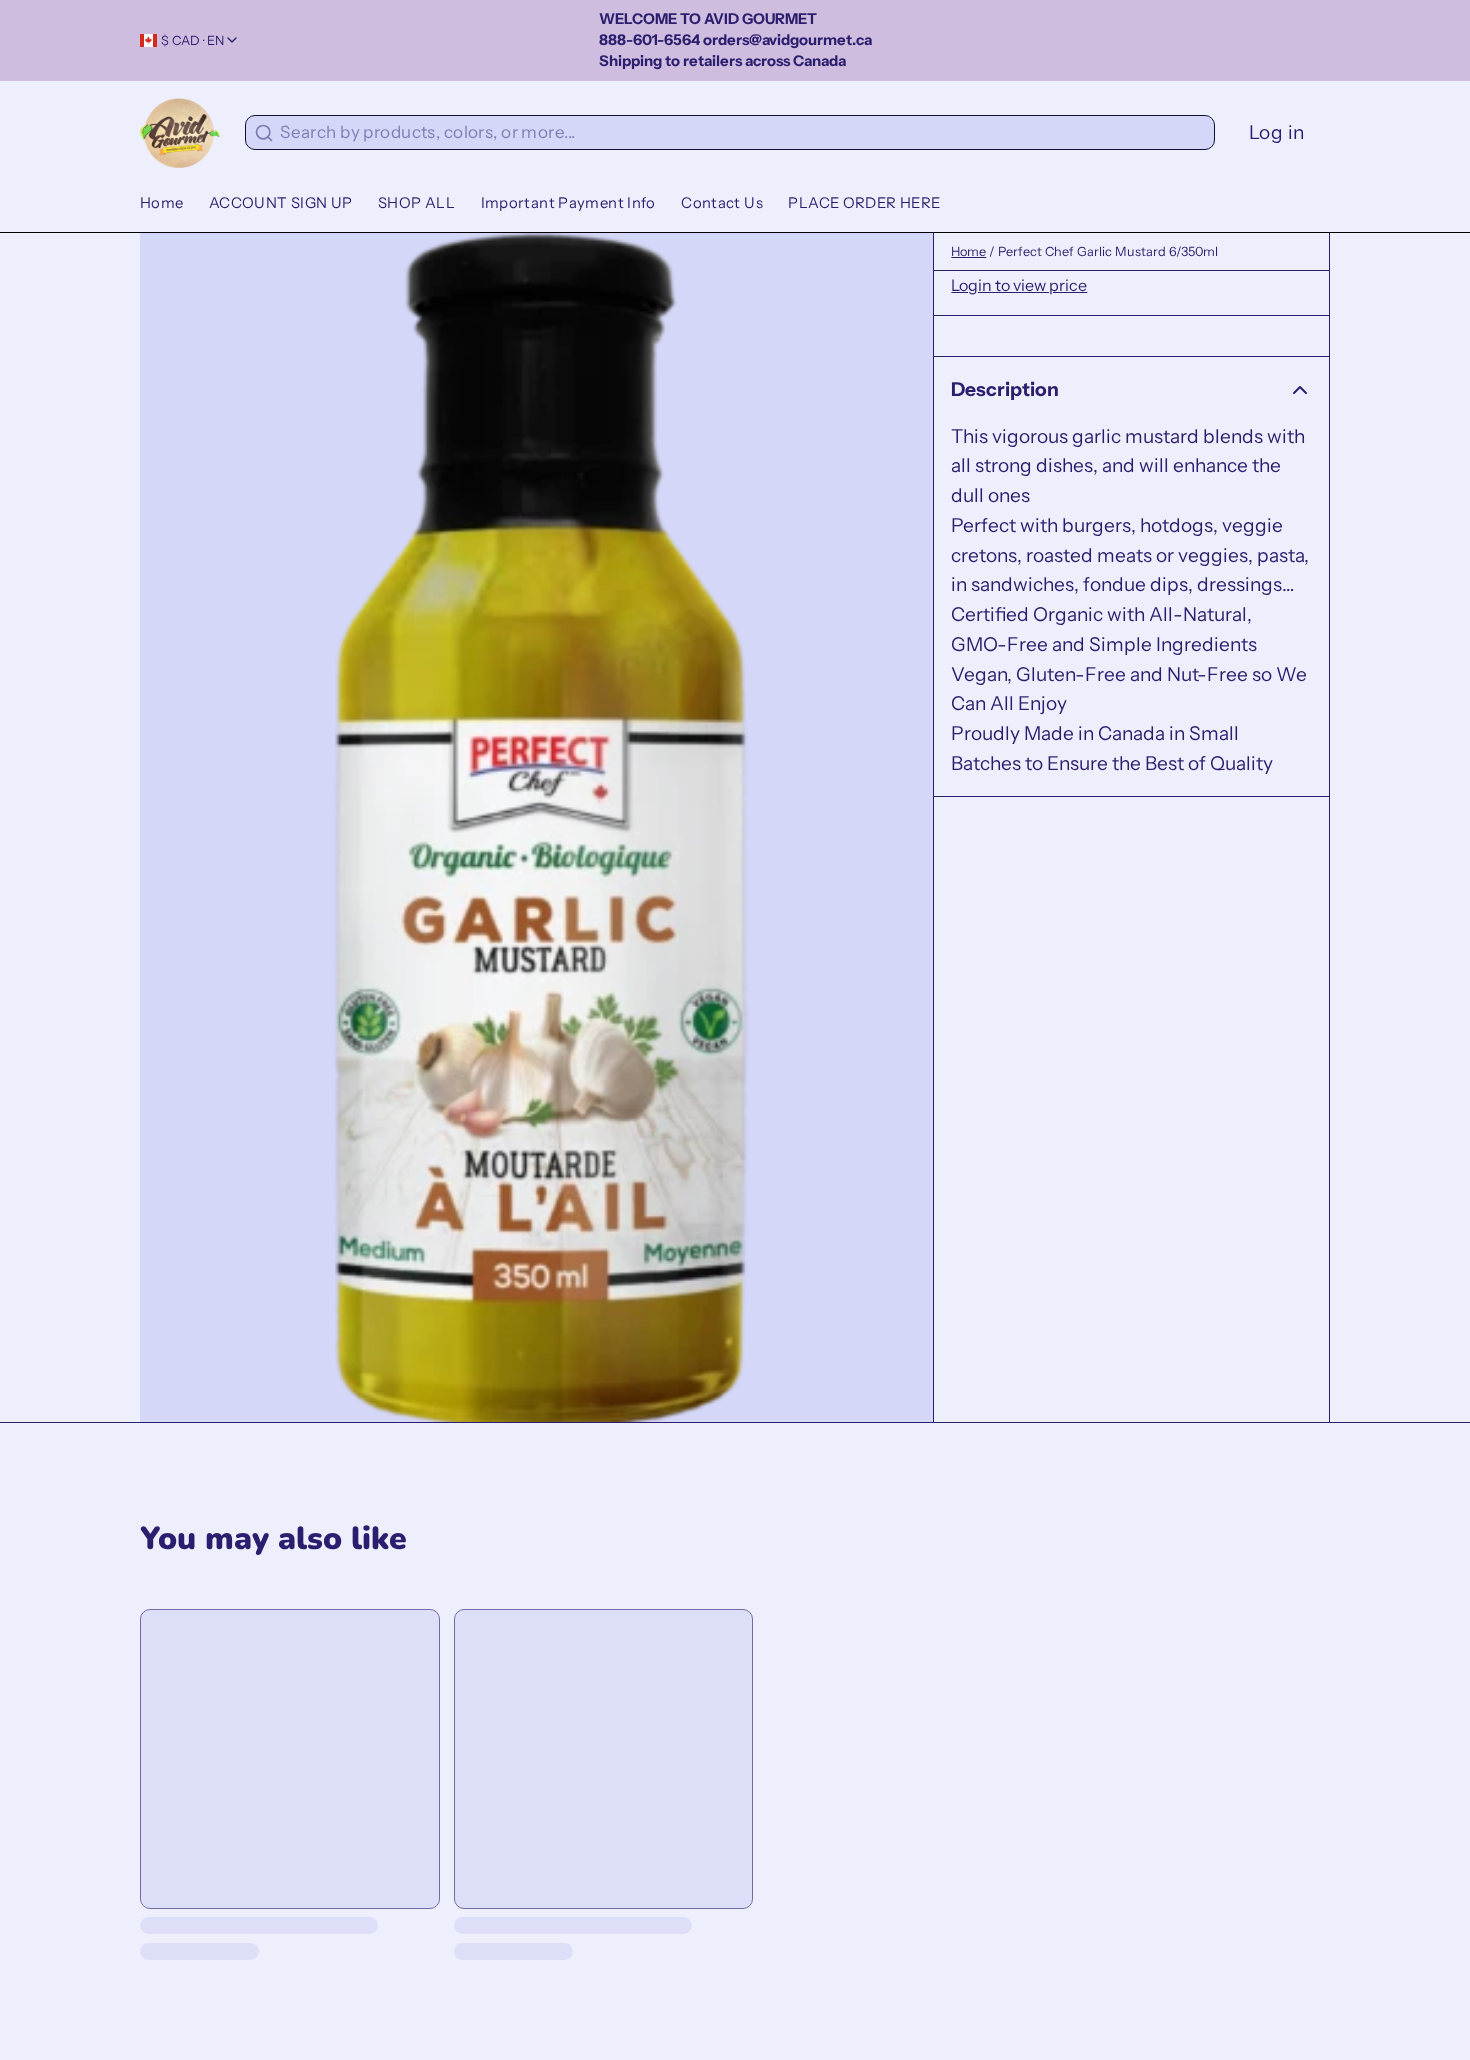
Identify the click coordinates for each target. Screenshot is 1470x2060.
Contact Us (722, 203)
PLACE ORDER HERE (864, 203)
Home (162, 203)
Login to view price (1019, 285)
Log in (1277, 132)
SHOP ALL (416, 203)
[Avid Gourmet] (180, 133)
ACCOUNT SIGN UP (281, 203)
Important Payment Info (568, 203)
